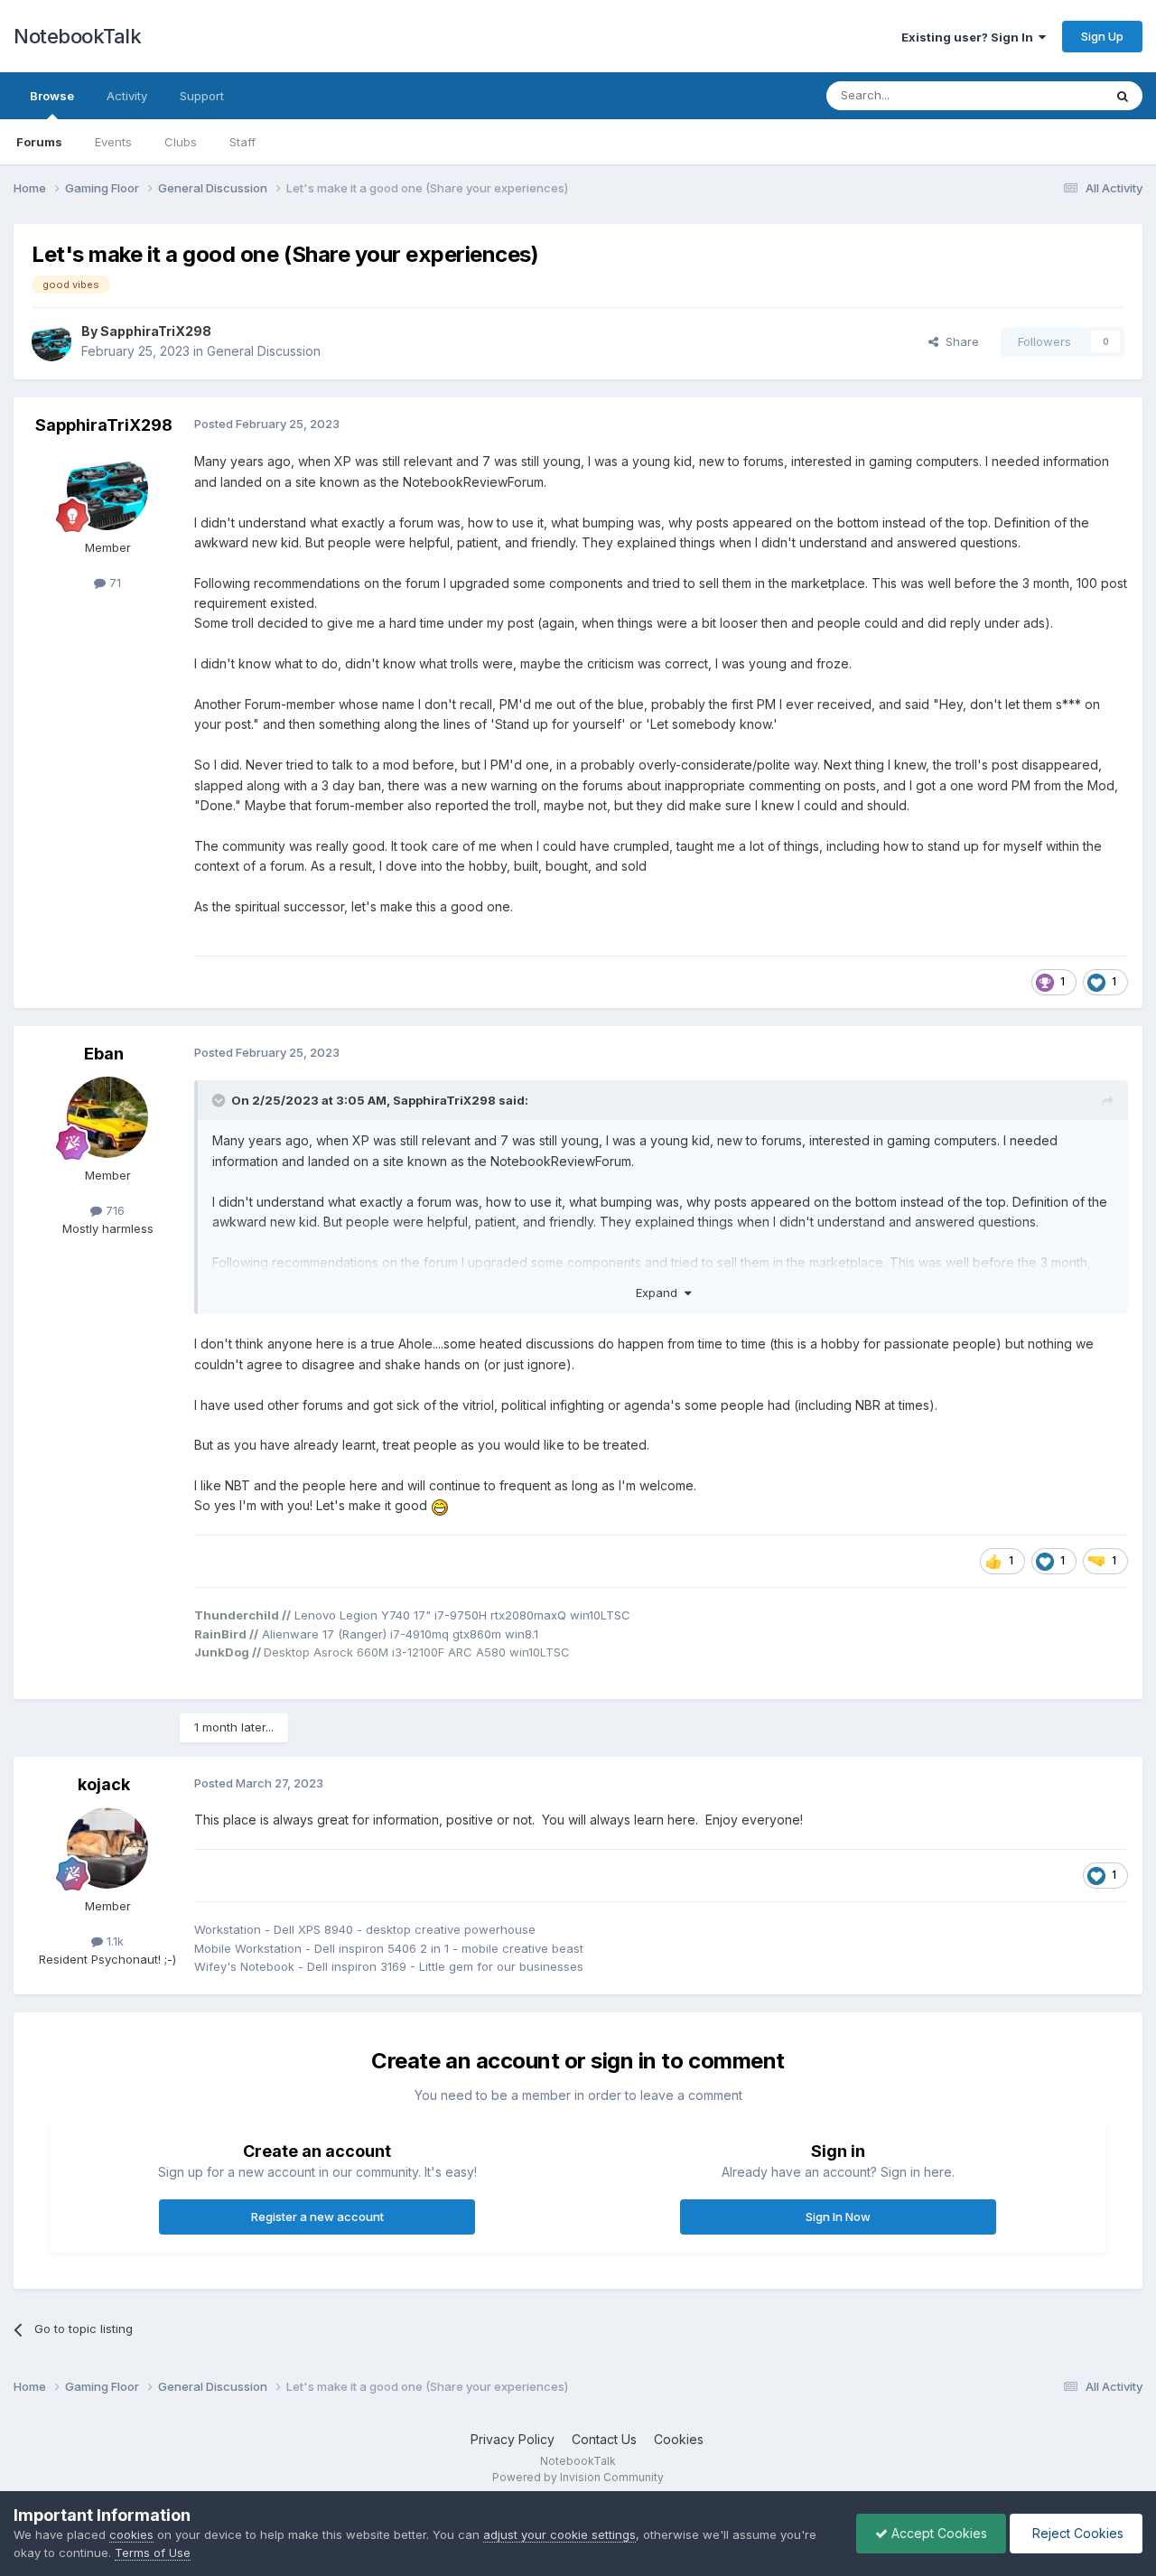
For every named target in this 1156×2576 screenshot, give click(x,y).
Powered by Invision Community (578, 2477)
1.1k (113, 1941)
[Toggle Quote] (220, 1100)
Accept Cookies (937, 2533)
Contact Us (604, 2439)
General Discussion (264, 351)
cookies (131, 2534)
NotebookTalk (77, 36)
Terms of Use (153, 2553)
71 (113, 583)
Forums (39, 142)
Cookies (679, 2439)
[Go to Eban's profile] (107, 1117)
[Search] (1123, 96)
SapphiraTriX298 (156, 331)
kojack (104, 1784)
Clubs (181, 142)
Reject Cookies (1076, 2533)
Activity (127, 96)
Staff (242, 142)
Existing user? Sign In (970, 37)
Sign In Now (838, 2217)
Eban (104, 1054)
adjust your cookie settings (559, 2534)
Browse (52, 96)
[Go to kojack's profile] (107, 1848)
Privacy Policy (513, 2439)
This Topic (1050, 95)
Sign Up (1102, 36)
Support (202, 96)
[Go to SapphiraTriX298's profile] (51, 341)
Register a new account (317, 2217)
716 (113, 1210)
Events (113, 142)
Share (959, 341)
